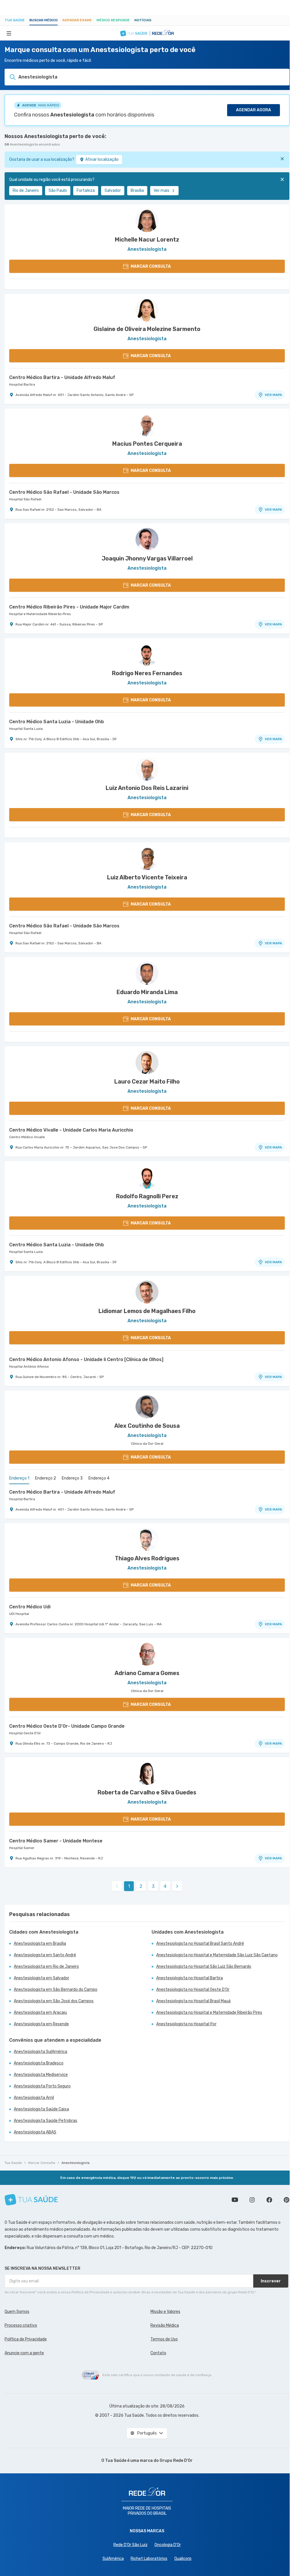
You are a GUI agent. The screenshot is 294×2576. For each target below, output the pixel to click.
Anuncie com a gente (24, 2353)
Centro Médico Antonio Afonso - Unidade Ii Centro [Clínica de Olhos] (86, 1359)
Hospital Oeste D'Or (25, 1733)
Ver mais (161, 191)
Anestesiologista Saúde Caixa (41, 2109)
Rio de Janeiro (26, 191)
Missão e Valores (165, 2312)
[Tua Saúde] (31, 2200)
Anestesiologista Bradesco (39, 2063)
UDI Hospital (19, 1614)
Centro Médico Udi (30, 1607)
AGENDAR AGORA (254, 110)
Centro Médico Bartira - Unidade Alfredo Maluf (62, 377)
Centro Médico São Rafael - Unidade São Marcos (64, 492)
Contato (158, 2353)
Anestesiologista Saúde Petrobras (46, 2121)
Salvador (113, 191)
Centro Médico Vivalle (27, 1137)
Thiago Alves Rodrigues (147, 1558)
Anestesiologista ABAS (35, 2132)
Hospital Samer (22, 1848)
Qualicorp (183, 2559)
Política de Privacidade (26, 2339)
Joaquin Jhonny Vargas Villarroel (147, 558)
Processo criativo (21, 2325)
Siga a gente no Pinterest (287, 2200)
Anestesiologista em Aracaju (40, 2013)
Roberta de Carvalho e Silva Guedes (147, 1792)
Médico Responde (113, 20)
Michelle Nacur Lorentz (147, 240)
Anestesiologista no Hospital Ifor (186, 2024)
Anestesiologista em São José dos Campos (54, 2001)
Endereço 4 (99, 1478)
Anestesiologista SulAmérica (40, 2052)
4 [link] (165, 1886)
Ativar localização (102, 159)
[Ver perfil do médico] (147, 221)
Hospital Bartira (22, 384)
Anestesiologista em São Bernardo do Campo (56, 1990)
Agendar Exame (77, 20)
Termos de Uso (164, 2339)
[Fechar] (282, 159)
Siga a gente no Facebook (269, 2200)
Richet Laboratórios (149, 2559)
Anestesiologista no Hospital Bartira (189, 1978)
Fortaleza (86, 191)
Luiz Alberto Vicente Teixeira (147, 877)
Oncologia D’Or (168, 2545)
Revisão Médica (165, 2325)
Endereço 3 (72, 1478)
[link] (177, 1886)
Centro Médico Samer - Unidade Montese (56, 1841)
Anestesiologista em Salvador (41, 1978)
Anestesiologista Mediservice (41, 2075)
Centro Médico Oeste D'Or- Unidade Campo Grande (67, 1726)
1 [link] (129, 1886)
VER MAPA (273, 395)
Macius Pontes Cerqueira (147, 444)
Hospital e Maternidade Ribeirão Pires (40, 614)
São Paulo (58, 191)
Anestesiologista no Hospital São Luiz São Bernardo (204, 1967)
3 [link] (153, 1886)
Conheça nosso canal (235, 2200)
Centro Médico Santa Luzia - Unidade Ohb (57, 722)
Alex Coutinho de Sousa (147, 1426)
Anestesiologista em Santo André (45, 1955)
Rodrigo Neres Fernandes (147, 673)
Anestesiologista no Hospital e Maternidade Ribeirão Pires (209, 2013)
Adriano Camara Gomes (147, 1673)
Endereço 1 (19, 1478)
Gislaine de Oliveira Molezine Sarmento (147, 329)
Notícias (143, 20)
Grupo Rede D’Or (176, 2461)
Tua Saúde (15, 20)
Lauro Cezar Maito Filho (147, 1082)
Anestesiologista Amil (34, 2098)
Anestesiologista (76, 2163)
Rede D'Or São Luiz (130, 2545)
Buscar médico (43, 20)
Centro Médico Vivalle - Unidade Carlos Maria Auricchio (71, 1130)
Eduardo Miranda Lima (147, 992)
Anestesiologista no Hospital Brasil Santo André (200, 1944)
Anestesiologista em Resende (41, 2024)
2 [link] (141, 1886)
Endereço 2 (46, 1478)
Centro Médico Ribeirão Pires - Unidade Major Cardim (69, 607)
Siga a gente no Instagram (252, 2200)
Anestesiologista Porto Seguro (42, 2086)
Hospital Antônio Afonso (29, 1367)
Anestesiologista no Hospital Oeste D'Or (193, 1990)
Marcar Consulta (42, 2163)
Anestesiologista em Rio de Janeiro (46, 1967)
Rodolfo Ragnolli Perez (147, 1196)
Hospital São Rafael (25, 499)
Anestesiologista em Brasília (40, 1944)
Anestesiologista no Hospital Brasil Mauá (193, 2001)
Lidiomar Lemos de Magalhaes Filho (147, 1311)
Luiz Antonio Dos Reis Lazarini (147, 788)
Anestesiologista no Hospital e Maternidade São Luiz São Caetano (217, 1955)
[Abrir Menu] (9, 33)
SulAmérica (113, 2559)
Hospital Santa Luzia (26, 729)
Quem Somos (17, 2312)
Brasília (137, 191)
